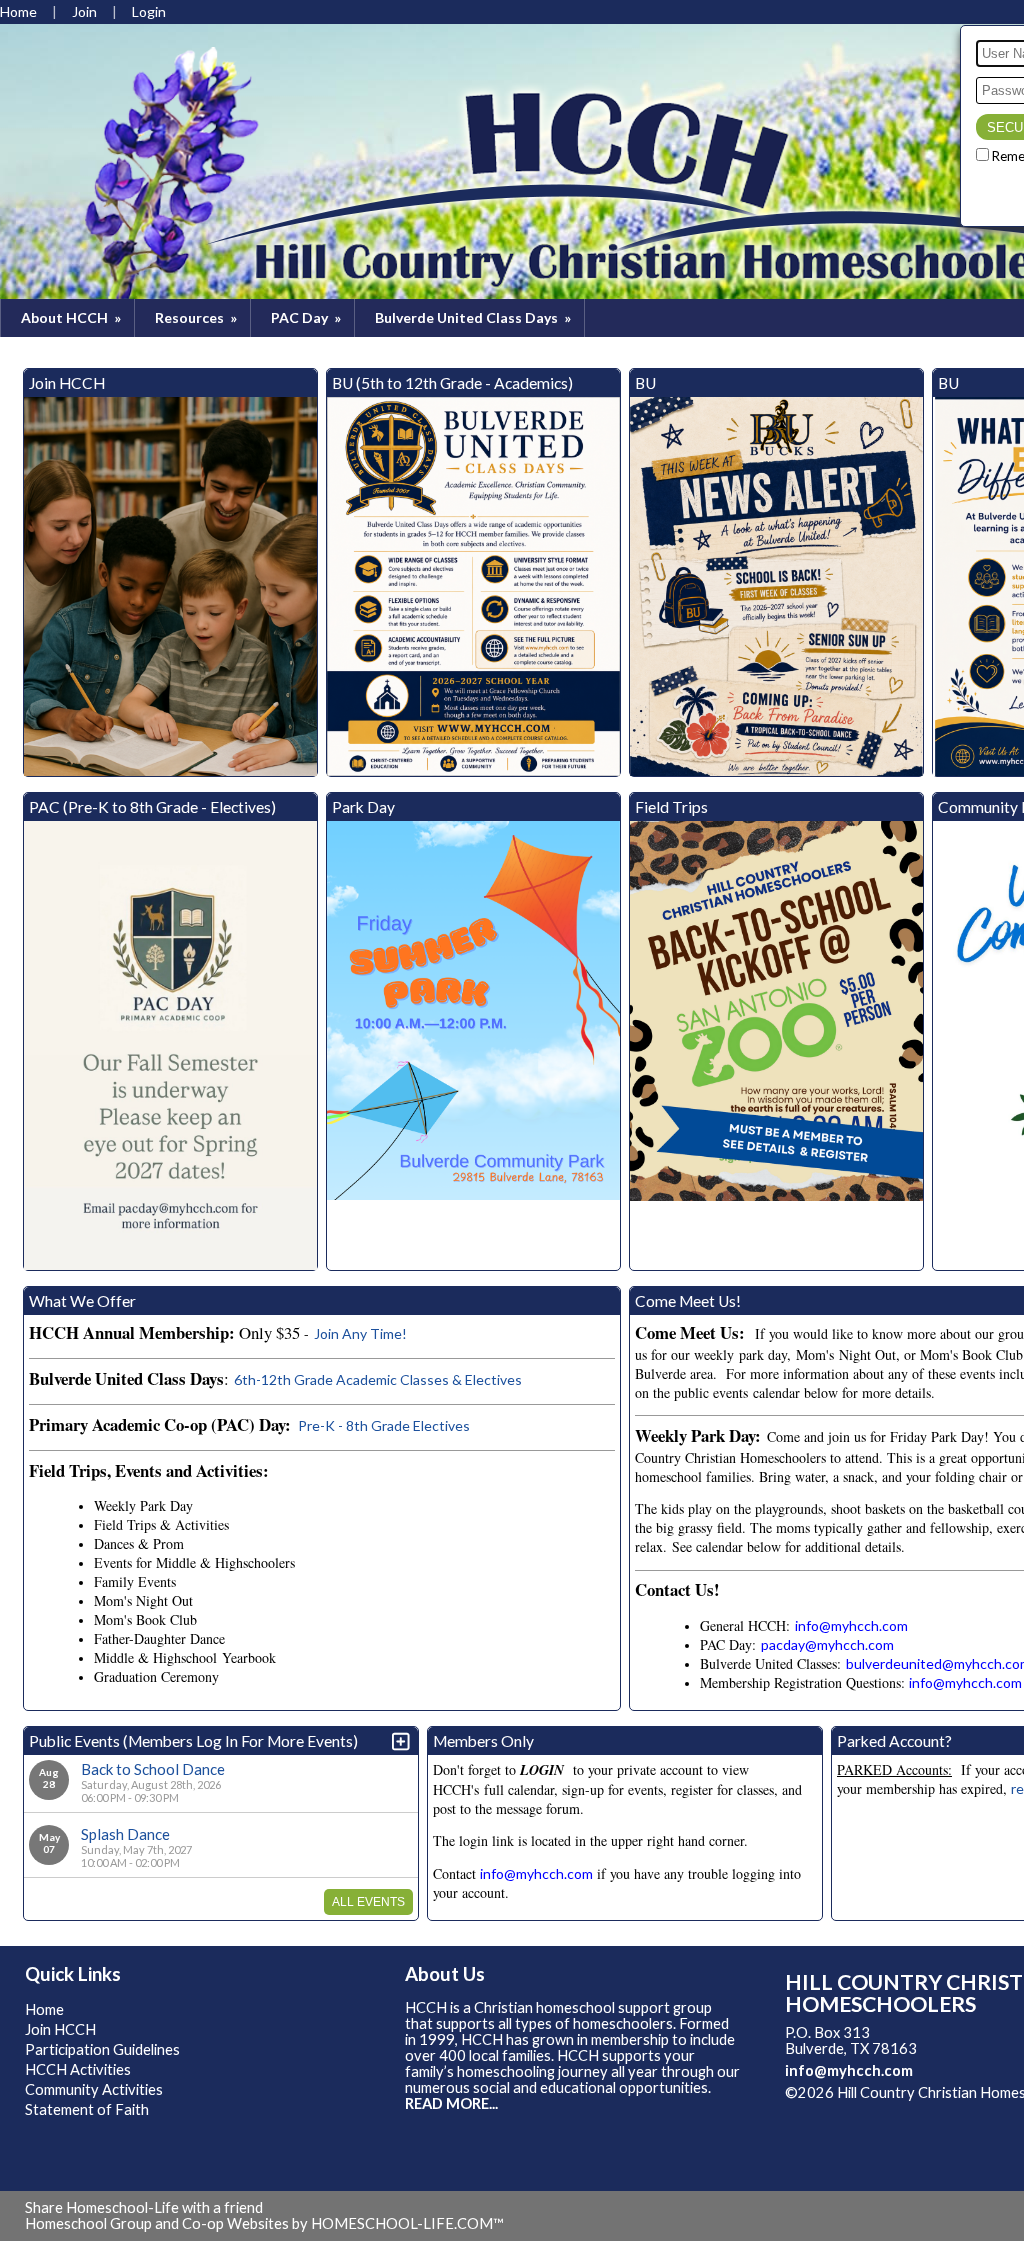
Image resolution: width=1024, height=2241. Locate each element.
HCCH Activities (78, 2069)
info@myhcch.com (849, 2070)
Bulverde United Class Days (474, 317)
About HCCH (72, 317)
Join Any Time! (360, 1333)
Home (44, 2009)
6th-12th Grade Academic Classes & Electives (378, 1379)
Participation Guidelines (102, 2049)
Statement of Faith (87, 2109)
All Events (368, 1902)
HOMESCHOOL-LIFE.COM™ (407, 2223)
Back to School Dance (153, 1769)
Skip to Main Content (869, 2108)
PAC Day (307, 317)
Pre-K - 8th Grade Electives (382, 1425)
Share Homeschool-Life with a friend (144, 2207)
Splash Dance (125, 1834)
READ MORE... (451, 2103)
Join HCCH (60, 2029)
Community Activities (94, 2089)
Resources (197, 317)
